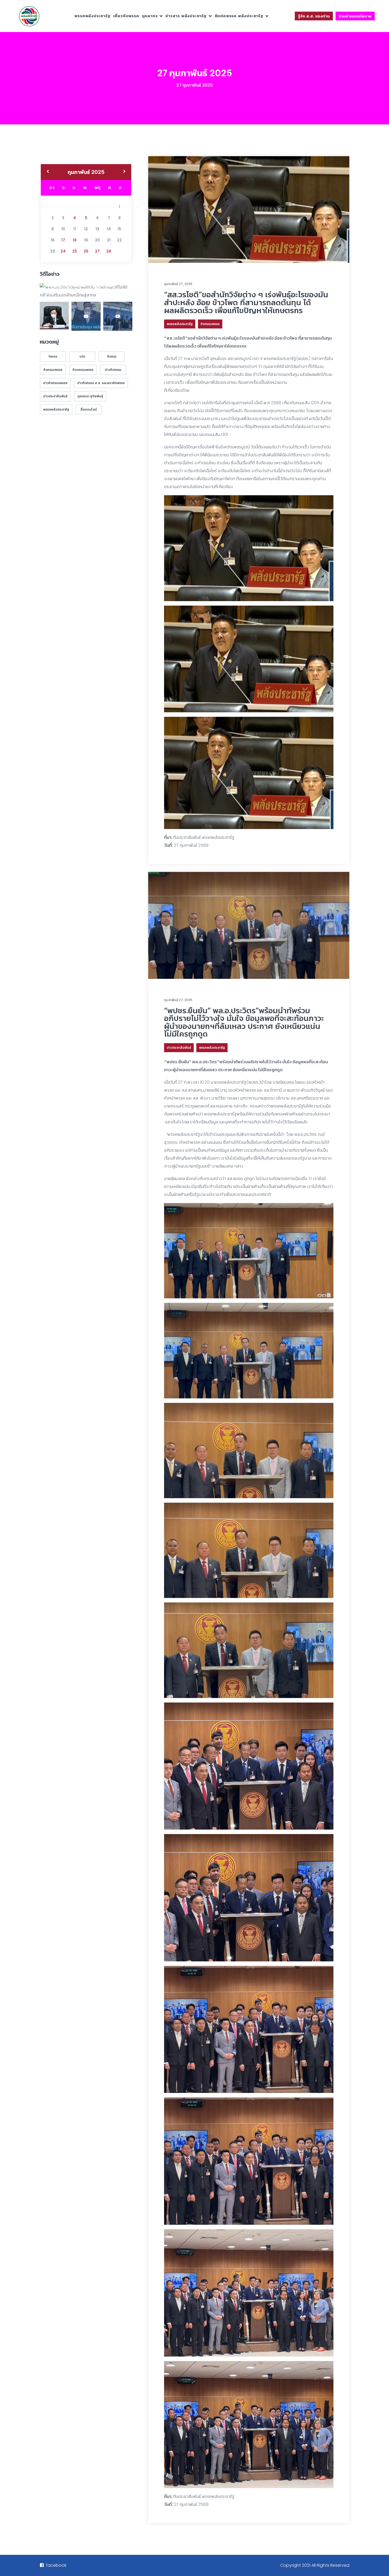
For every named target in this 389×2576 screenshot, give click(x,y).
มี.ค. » (125, 172)
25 (75, 251)
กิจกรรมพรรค (210, 324)
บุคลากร (150, 16)
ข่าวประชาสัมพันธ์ (179, 1048)
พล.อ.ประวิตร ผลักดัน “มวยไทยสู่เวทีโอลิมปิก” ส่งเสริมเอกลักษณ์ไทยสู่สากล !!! (85, 288)
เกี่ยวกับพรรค (126, 16)
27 (97, 251)
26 (86, 251)
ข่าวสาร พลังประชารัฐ (186, 16)
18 (75, 240)
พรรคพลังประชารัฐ (92, 16)
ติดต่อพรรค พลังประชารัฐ (239, 16)
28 (109, 251)
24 (63, 251)
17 (63, 240)
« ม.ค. (48, 172)
